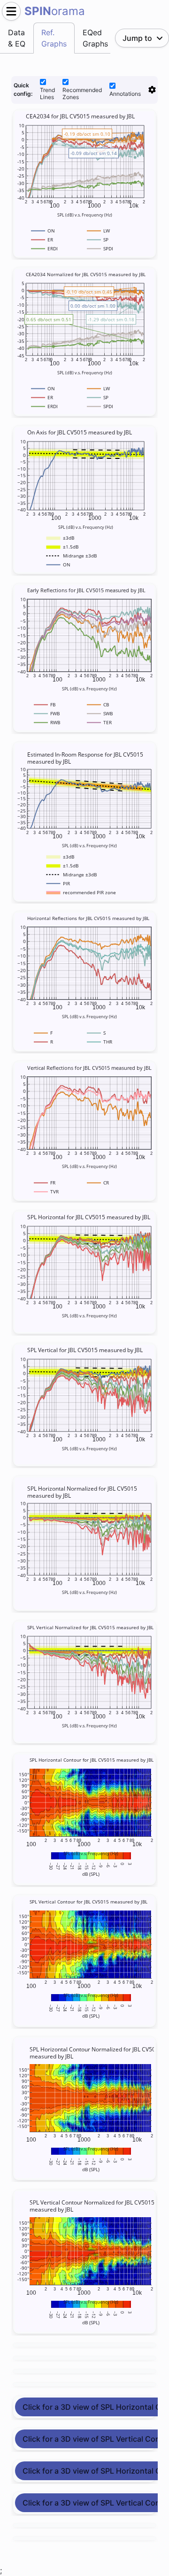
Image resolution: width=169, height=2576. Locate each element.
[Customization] (152, 90)
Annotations (125, 94)
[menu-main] (11, 11)
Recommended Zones (82, 93)
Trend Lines (47, 93)
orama (55, 11)
